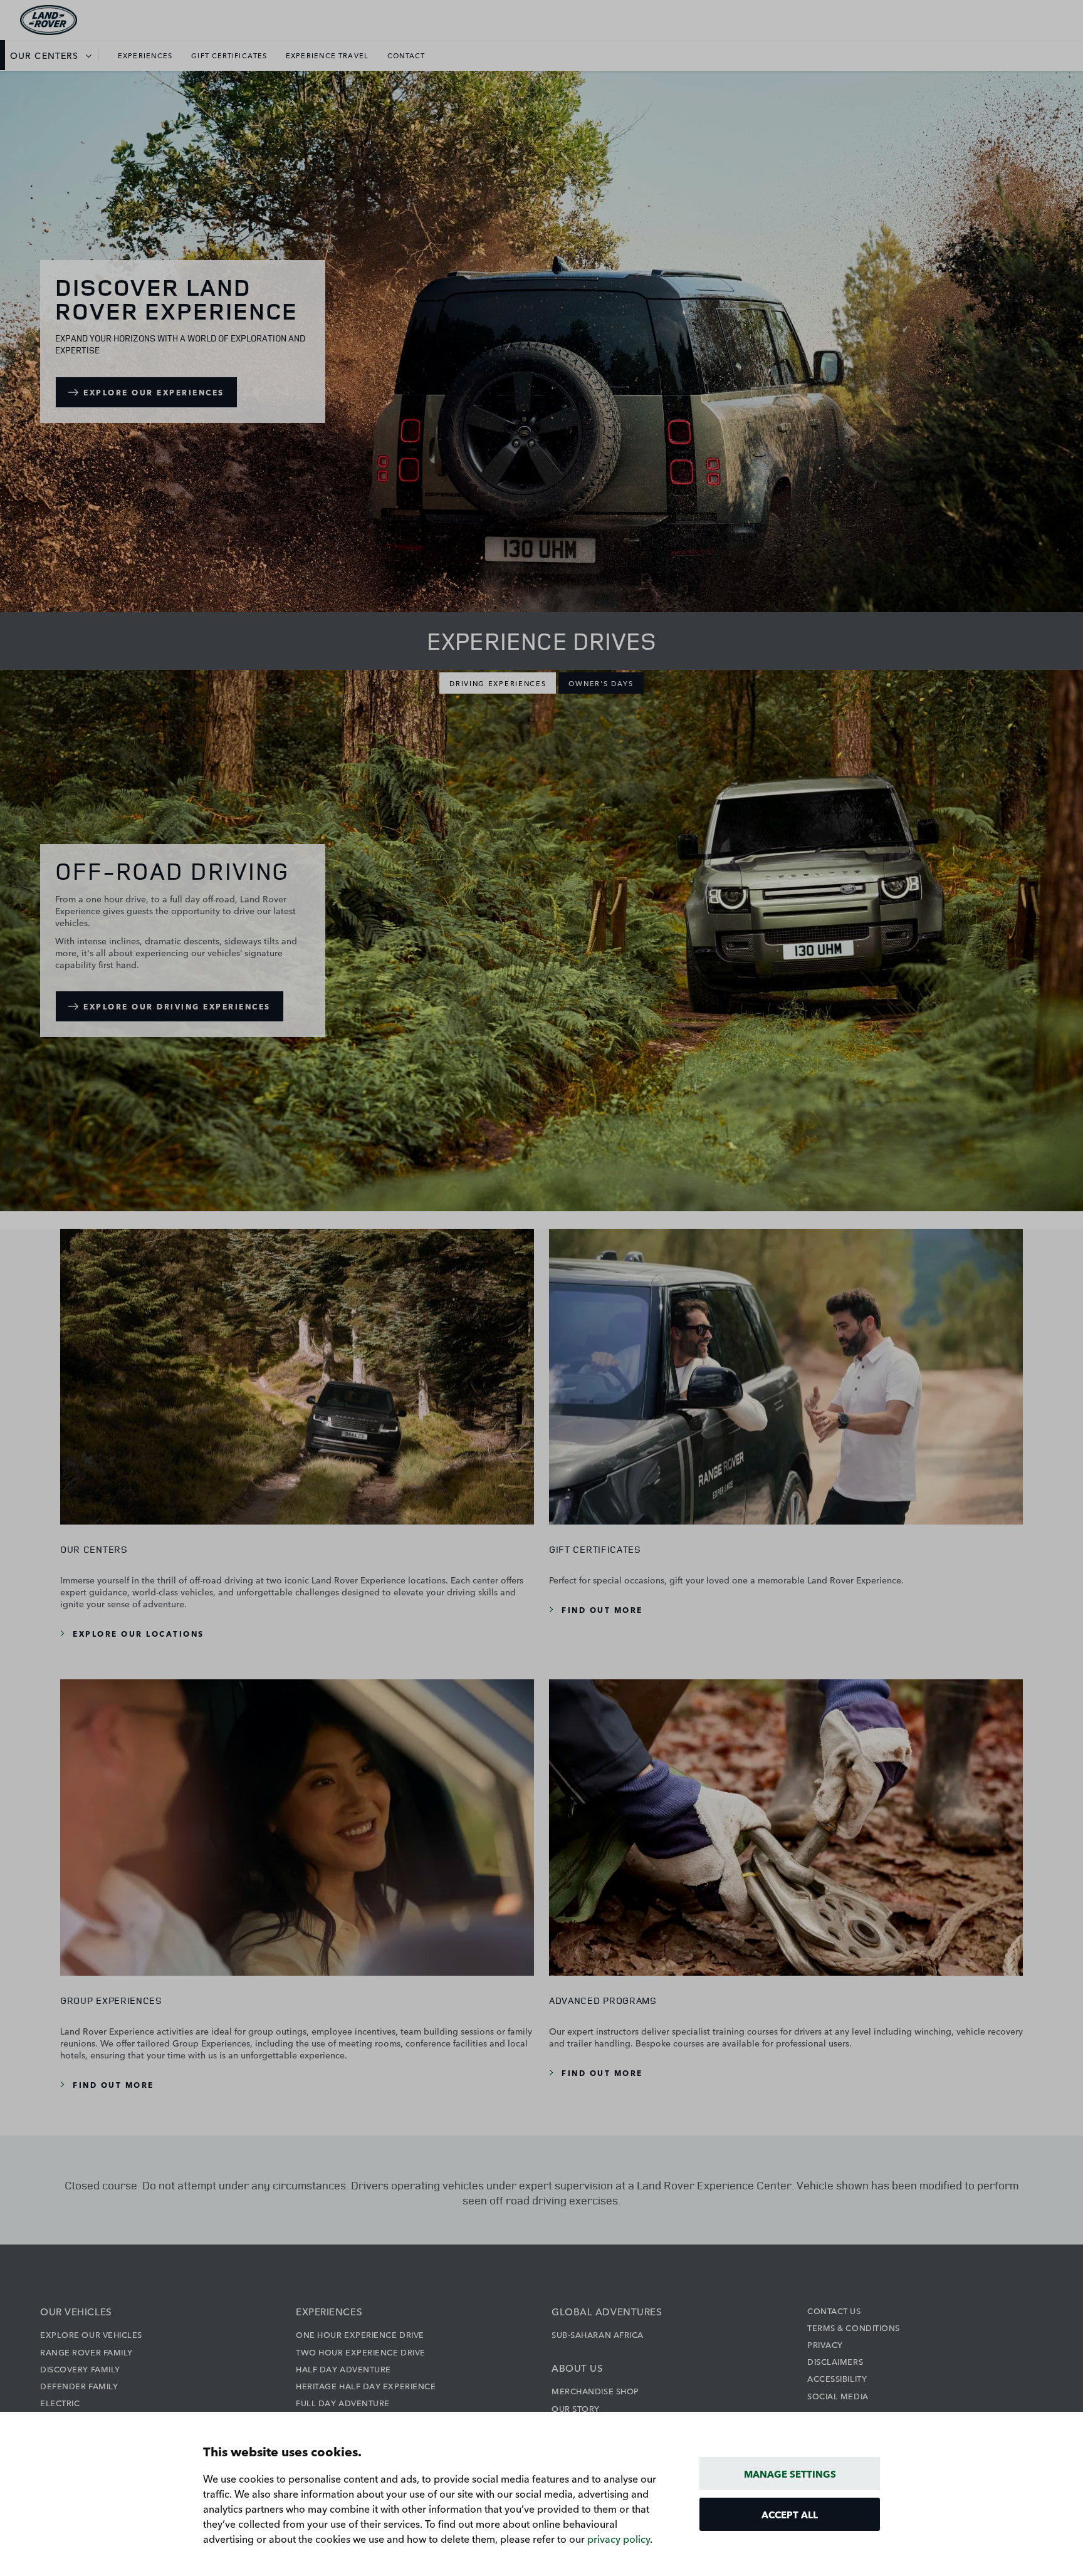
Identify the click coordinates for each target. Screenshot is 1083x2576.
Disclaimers (835, 2361)
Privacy (825, 2344)
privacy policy (619, 2538)
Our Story (576, 2408)
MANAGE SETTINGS (790, 2474)
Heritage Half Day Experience (366, 2386)
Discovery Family (80, 2369)
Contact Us (834, 2310)
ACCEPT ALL (790, 2514)
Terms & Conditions (854, 2327)
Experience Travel (327, 55)
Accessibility (837, 2378)
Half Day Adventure (343, 2369)
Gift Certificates (229, 55)
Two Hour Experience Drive (361, 2352)
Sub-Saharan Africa (598, 2334)
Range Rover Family (86, 2352)
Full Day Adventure (343, 2402)
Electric (60, 2402)
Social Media (838, 2396)
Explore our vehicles (91, 2334)
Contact (406, 55)
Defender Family (79, 2386)
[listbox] (55, 55)
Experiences (145, 55)
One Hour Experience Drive (360, 2334)
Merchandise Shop (595, 2391)
